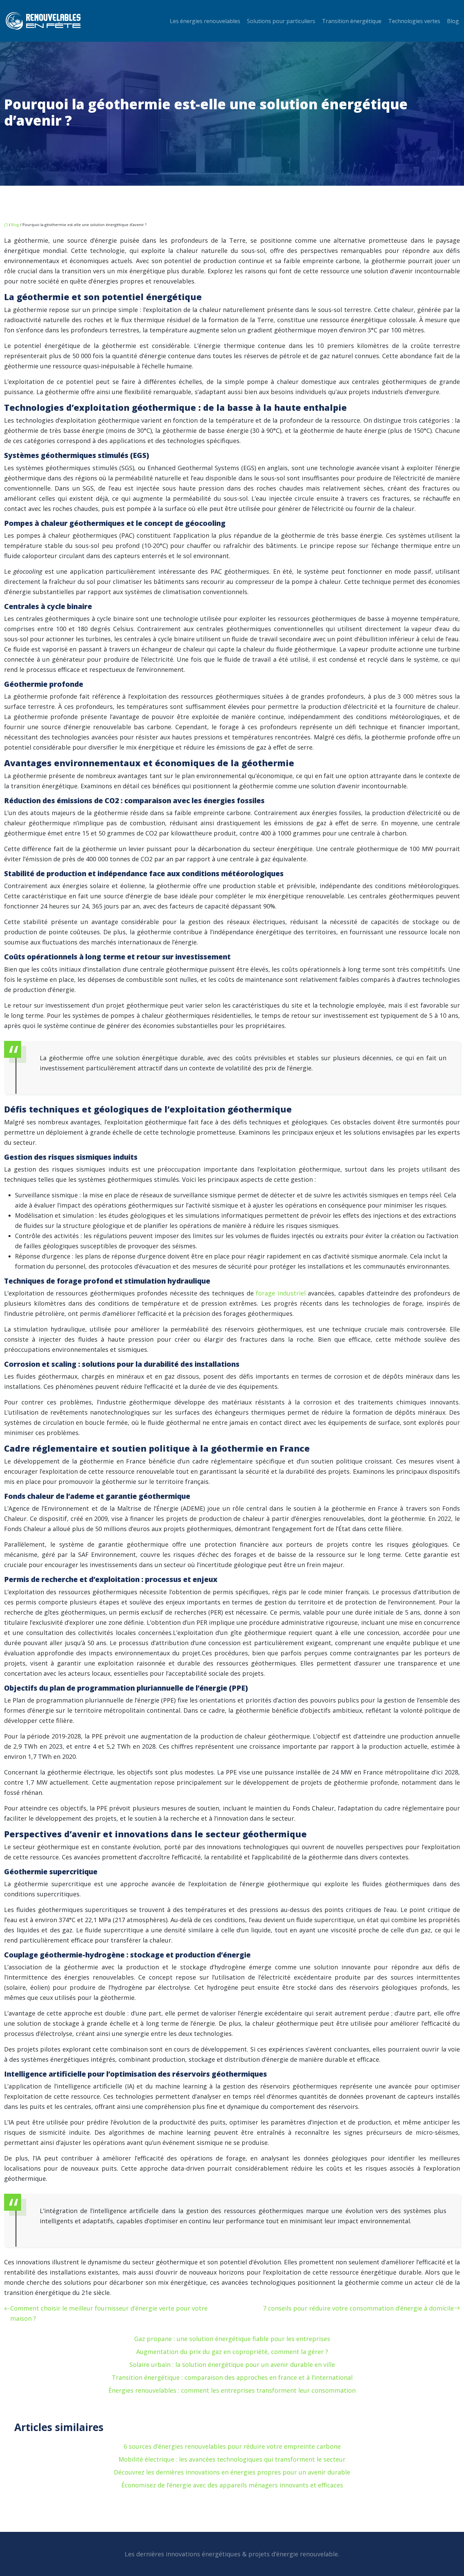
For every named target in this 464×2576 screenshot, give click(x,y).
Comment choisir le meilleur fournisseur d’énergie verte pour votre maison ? (109, 2313)
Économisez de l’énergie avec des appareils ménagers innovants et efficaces (232, 2485)
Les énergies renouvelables (205, 21)
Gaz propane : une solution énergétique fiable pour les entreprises (232, 2339)
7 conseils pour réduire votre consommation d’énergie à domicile (358, 2308)
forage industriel (281, 1293)
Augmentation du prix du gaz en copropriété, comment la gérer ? (232, 2352)
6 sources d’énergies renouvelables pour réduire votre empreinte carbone (232, 2446)
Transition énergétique (352, 21)
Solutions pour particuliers (281, 21)
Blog (453, 21)
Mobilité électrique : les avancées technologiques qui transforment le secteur (232, 2459)
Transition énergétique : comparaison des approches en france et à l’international (232, 2377)
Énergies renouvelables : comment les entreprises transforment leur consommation (232, 2390)
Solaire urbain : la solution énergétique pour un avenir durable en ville (232, 2365)
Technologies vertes (414, 21)
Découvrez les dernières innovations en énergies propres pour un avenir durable (232, 2472)
